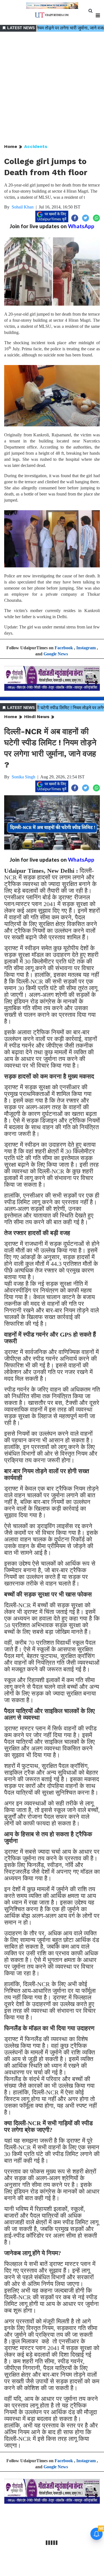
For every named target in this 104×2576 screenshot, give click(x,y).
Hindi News (37, 717)
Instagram (86, 648)
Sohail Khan (23, 207)
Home (11, 146)
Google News (56, 654)
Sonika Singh (23, 777)
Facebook (64, 648)
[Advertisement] (52, 88)
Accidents (36, 146)
